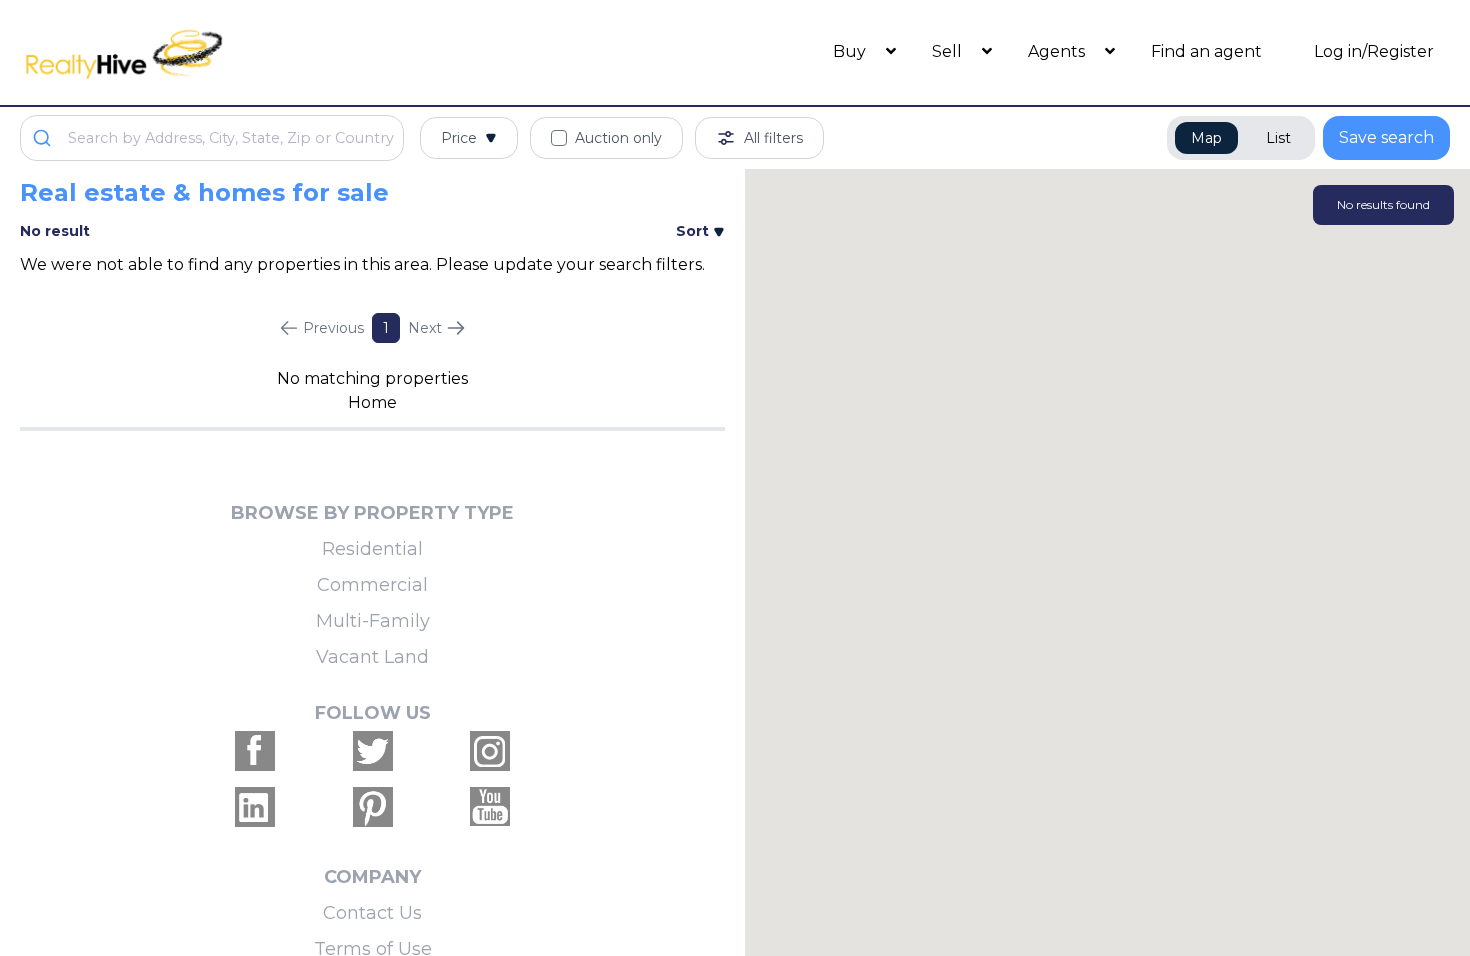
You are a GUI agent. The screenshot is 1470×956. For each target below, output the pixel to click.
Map (1206, 138)
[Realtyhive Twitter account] (373, 751)
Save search (1386, 137)
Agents (1058, 51)
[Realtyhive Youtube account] (490, 807)
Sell (949, 51)
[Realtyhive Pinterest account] (373, 807)
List (1278, 138)
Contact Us (372, 913)
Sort (694, 231)
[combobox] (212, 138)
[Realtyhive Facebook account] (255, 751)
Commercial (372, 585)
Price (459, 138)
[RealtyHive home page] (199, 52)
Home (372, 402)
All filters (773, 138)
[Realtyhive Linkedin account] (255, 807)
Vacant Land (372, 657)
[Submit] (44, 138)
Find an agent (1206, 51)
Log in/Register (1374, 51)
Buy (851, 51)
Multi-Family (373, 621)
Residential (372, 549)
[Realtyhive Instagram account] (490, 751)
